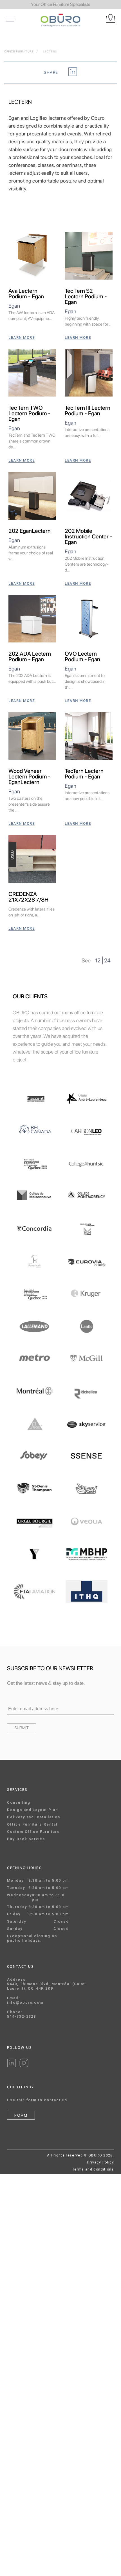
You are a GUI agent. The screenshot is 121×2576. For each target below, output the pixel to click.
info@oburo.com (25, 2002)
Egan (14, 306)
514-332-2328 (22, 2016)
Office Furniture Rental (32, 1824)
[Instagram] (24, 2066)
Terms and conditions (93, 2169)
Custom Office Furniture (33, 1832)
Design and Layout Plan (33, 1810)
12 (98, 960)
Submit (22, 1728)
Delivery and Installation (34, 1817)
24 (107, 960)
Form (21, 2115)
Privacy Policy (101, 2162)
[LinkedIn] (12, 2066)
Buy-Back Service (26, 1839)
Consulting (19, 1802)
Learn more (22, 337)
